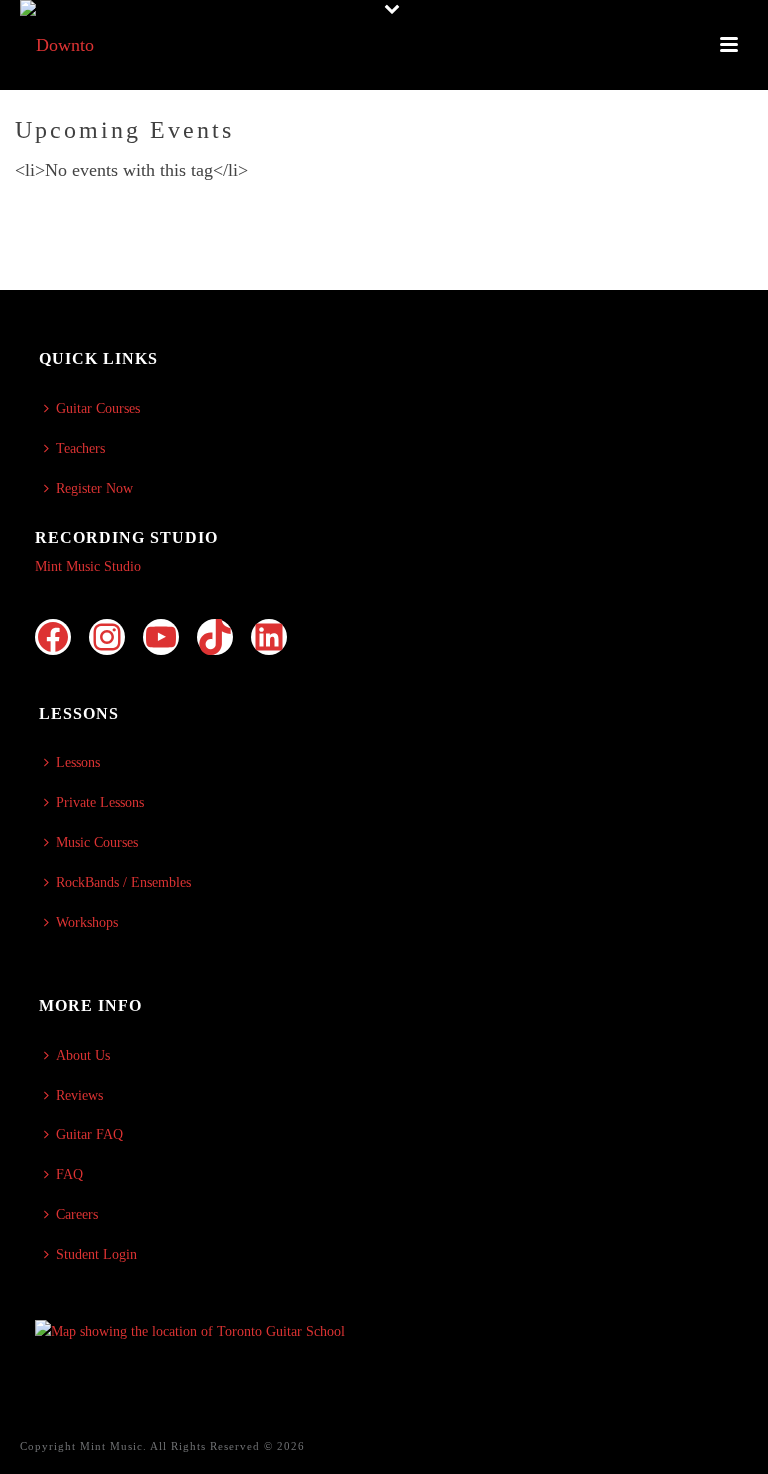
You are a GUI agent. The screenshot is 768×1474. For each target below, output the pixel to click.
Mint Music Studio (88, 566)
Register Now (94, 488)
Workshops (87, 922)
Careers (77, 1214)
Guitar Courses (98, 408)
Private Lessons (100, 802)
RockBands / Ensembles (123, 882)
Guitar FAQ (89, 1134)
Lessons (78, 762)
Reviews (79, 1095)
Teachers (80, 448)
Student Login (96, 1254)
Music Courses (97, 842)
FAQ (69, 1174)
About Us (83, 1055)
